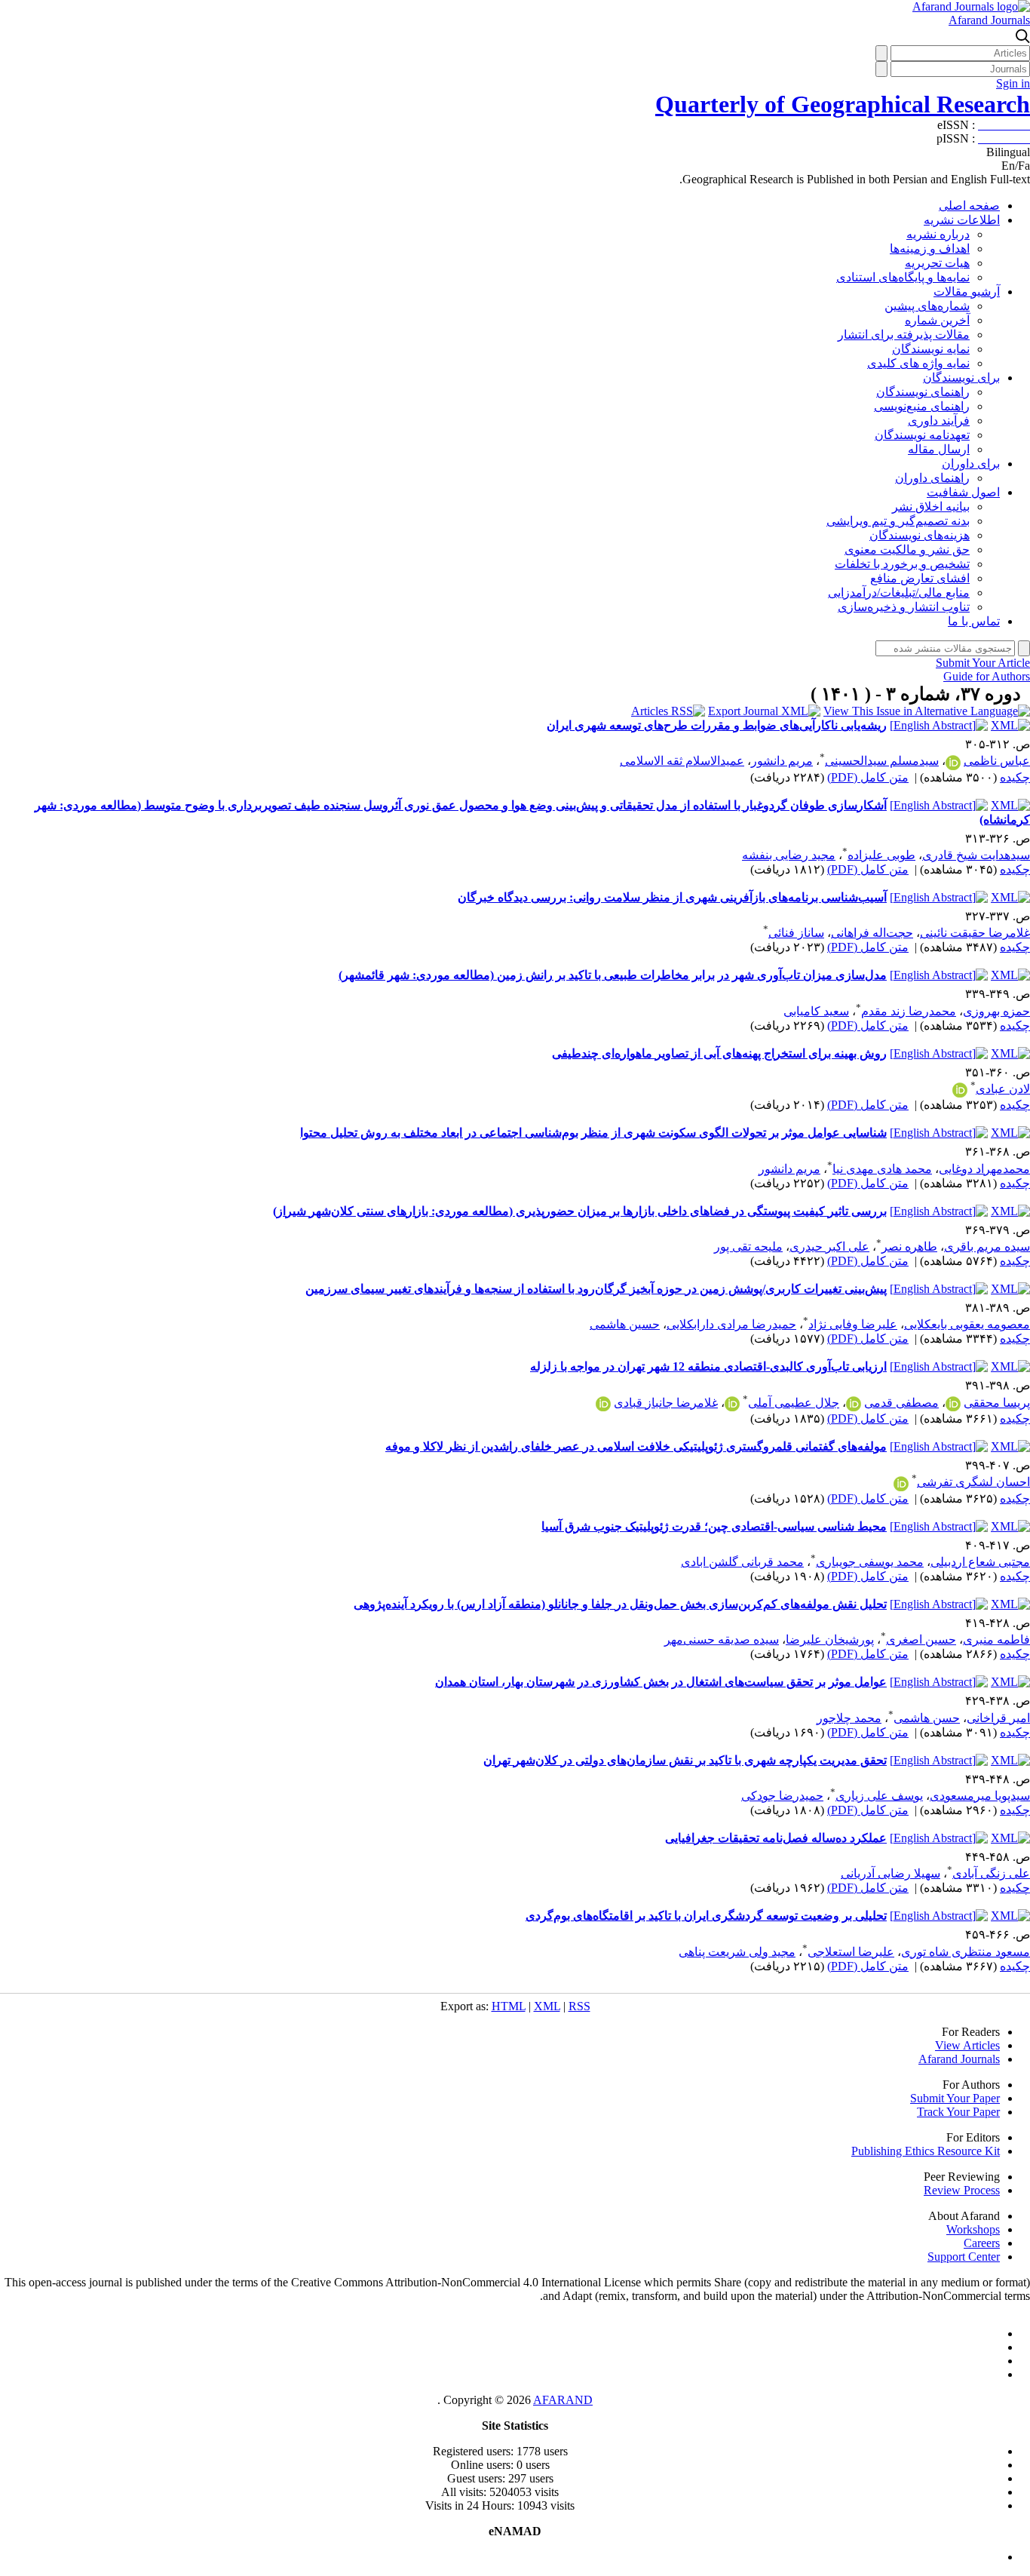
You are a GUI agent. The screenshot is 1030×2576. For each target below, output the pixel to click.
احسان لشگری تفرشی (973, 1482)
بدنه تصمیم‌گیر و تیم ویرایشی (898, 521)
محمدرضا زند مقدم (909, 1011)
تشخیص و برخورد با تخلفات (902, 564)
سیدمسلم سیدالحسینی (882, 761)
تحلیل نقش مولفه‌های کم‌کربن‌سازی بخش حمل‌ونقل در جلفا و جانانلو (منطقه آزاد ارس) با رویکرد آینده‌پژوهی (620, 1604)
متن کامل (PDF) (868, 777)
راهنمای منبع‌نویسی (922, 406)
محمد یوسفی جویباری (870, 1562)
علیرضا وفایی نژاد (853, 1324)
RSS (579, 2006)
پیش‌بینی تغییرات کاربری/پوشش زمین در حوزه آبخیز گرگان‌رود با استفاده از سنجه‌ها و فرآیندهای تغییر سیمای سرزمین (596, 1289)
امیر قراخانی (998, 1718)
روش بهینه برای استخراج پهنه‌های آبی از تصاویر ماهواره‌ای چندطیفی (719, 1053)
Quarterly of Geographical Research (843, 104)
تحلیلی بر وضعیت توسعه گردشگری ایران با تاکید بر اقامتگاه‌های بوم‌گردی (706, 1916)
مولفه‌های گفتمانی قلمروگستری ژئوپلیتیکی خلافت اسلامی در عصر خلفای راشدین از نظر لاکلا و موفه (636, 1446)
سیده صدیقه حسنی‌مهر (722, 1640)
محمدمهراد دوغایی (984, 1169)
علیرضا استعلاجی (851, 1952)
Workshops (973, 2229)
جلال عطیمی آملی (794, 1403)
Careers (982, 2243)
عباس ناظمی (997, 761)
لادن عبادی (1003, 1089)
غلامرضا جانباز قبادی (666, 1403)
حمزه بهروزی (996, 1011)
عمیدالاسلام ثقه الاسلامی (682, 761)
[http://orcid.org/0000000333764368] (953, 763)
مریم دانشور (782, 761)
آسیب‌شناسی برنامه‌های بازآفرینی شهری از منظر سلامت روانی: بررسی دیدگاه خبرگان (672, 897)
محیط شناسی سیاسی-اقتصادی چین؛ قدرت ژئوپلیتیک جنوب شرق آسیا (714, 1526)
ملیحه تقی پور (748, 1247)
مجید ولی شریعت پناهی (737, 1952)
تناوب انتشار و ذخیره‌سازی (904, 607)
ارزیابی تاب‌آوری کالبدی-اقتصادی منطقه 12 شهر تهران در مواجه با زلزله (708, 1366)
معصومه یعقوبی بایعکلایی (967, 1324)
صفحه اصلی (969, 206)
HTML (509, 2006)
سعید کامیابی (816, 1011)
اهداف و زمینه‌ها (930, 249)
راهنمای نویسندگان (923, 392)
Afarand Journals (989, 20)
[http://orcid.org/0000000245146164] (953, 1404)
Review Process (962, 2190)
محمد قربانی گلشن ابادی (742, 1562)
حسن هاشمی (927, 1718)
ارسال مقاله (939, 449)
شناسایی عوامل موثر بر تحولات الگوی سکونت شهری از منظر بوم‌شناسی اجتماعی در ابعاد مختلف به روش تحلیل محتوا (593, 1133)
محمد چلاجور (849, 1718)
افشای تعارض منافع (920, 578)
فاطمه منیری (996, 1640)
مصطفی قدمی (901, 1403)
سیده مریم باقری (987, 1247)
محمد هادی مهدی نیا (882, 1169)
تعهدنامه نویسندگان (922, 435)
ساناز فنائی (796, 933)
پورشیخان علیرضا (830, 1640)
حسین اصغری (921, 1640)
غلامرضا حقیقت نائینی (975, 933)
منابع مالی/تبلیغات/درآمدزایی (899, 593)
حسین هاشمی (625, 1324)
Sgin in (1013, 83)
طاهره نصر (909, 1247)
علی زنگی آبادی (991, 1873)
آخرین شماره (937, 320)
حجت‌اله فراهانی (872, 933)
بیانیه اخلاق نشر (931, 507)
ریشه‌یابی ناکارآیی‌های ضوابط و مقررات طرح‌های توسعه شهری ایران (717, 725)
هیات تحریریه (937, 263)
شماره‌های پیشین (927, 306)
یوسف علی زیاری (879, 1796)
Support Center (964, 2257)
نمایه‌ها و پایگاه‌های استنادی (903, 277)
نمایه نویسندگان (931, 349)
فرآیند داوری (939, 421)
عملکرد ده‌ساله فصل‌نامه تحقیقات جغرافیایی (776, 1838)
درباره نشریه (938, 234)
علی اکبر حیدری (829, 1247)
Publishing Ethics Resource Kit (926, 2151)
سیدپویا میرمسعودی (980, 1796)
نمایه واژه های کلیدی (918, 363)
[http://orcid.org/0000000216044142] (854, 1404)
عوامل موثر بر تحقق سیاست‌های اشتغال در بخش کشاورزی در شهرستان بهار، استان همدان (661, 1682)
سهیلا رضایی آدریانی (891, 1873)
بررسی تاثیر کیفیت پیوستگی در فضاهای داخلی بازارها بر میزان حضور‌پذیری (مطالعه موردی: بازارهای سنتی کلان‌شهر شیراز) (580, 1211)
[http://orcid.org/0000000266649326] (960, 1090)
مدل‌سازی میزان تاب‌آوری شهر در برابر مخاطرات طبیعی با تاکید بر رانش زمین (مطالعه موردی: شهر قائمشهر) (613, 975)
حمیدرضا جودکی (782, 1796)
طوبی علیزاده (881, 855)
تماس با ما (974, 621)
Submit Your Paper (955, 2098)
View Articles (967, 2045)
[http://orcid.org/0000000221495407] (732, 1404)
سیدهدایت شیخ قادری (976, 855)
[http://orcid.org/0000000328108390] (901, 1484)
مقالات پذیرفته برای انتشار (904, 335)
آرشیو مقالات (967, 292)
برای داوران (971, 464)
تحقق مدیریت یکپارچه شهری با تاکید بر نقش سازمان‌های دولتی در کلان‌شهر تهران (685, 1760)
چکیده (1015, 777)
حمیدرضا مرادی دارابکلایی (731, 1324)
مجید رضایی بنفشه (789, 855)
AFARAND (563, 2400)
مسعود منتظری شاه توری (966, 1952)
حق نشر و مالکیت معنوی (907, 550)
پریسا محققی (997, 1403)
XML (547, 2006)
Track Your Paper (958, 2112)
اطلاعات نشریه (962, 220)
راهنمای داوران (932, 478)
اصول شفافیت (963, 492)
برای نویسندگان (961, 378)
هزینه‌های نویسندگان (920, 535)
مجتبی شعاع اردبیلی (980, 1562)
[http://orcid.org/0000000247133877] (603, 1404)
